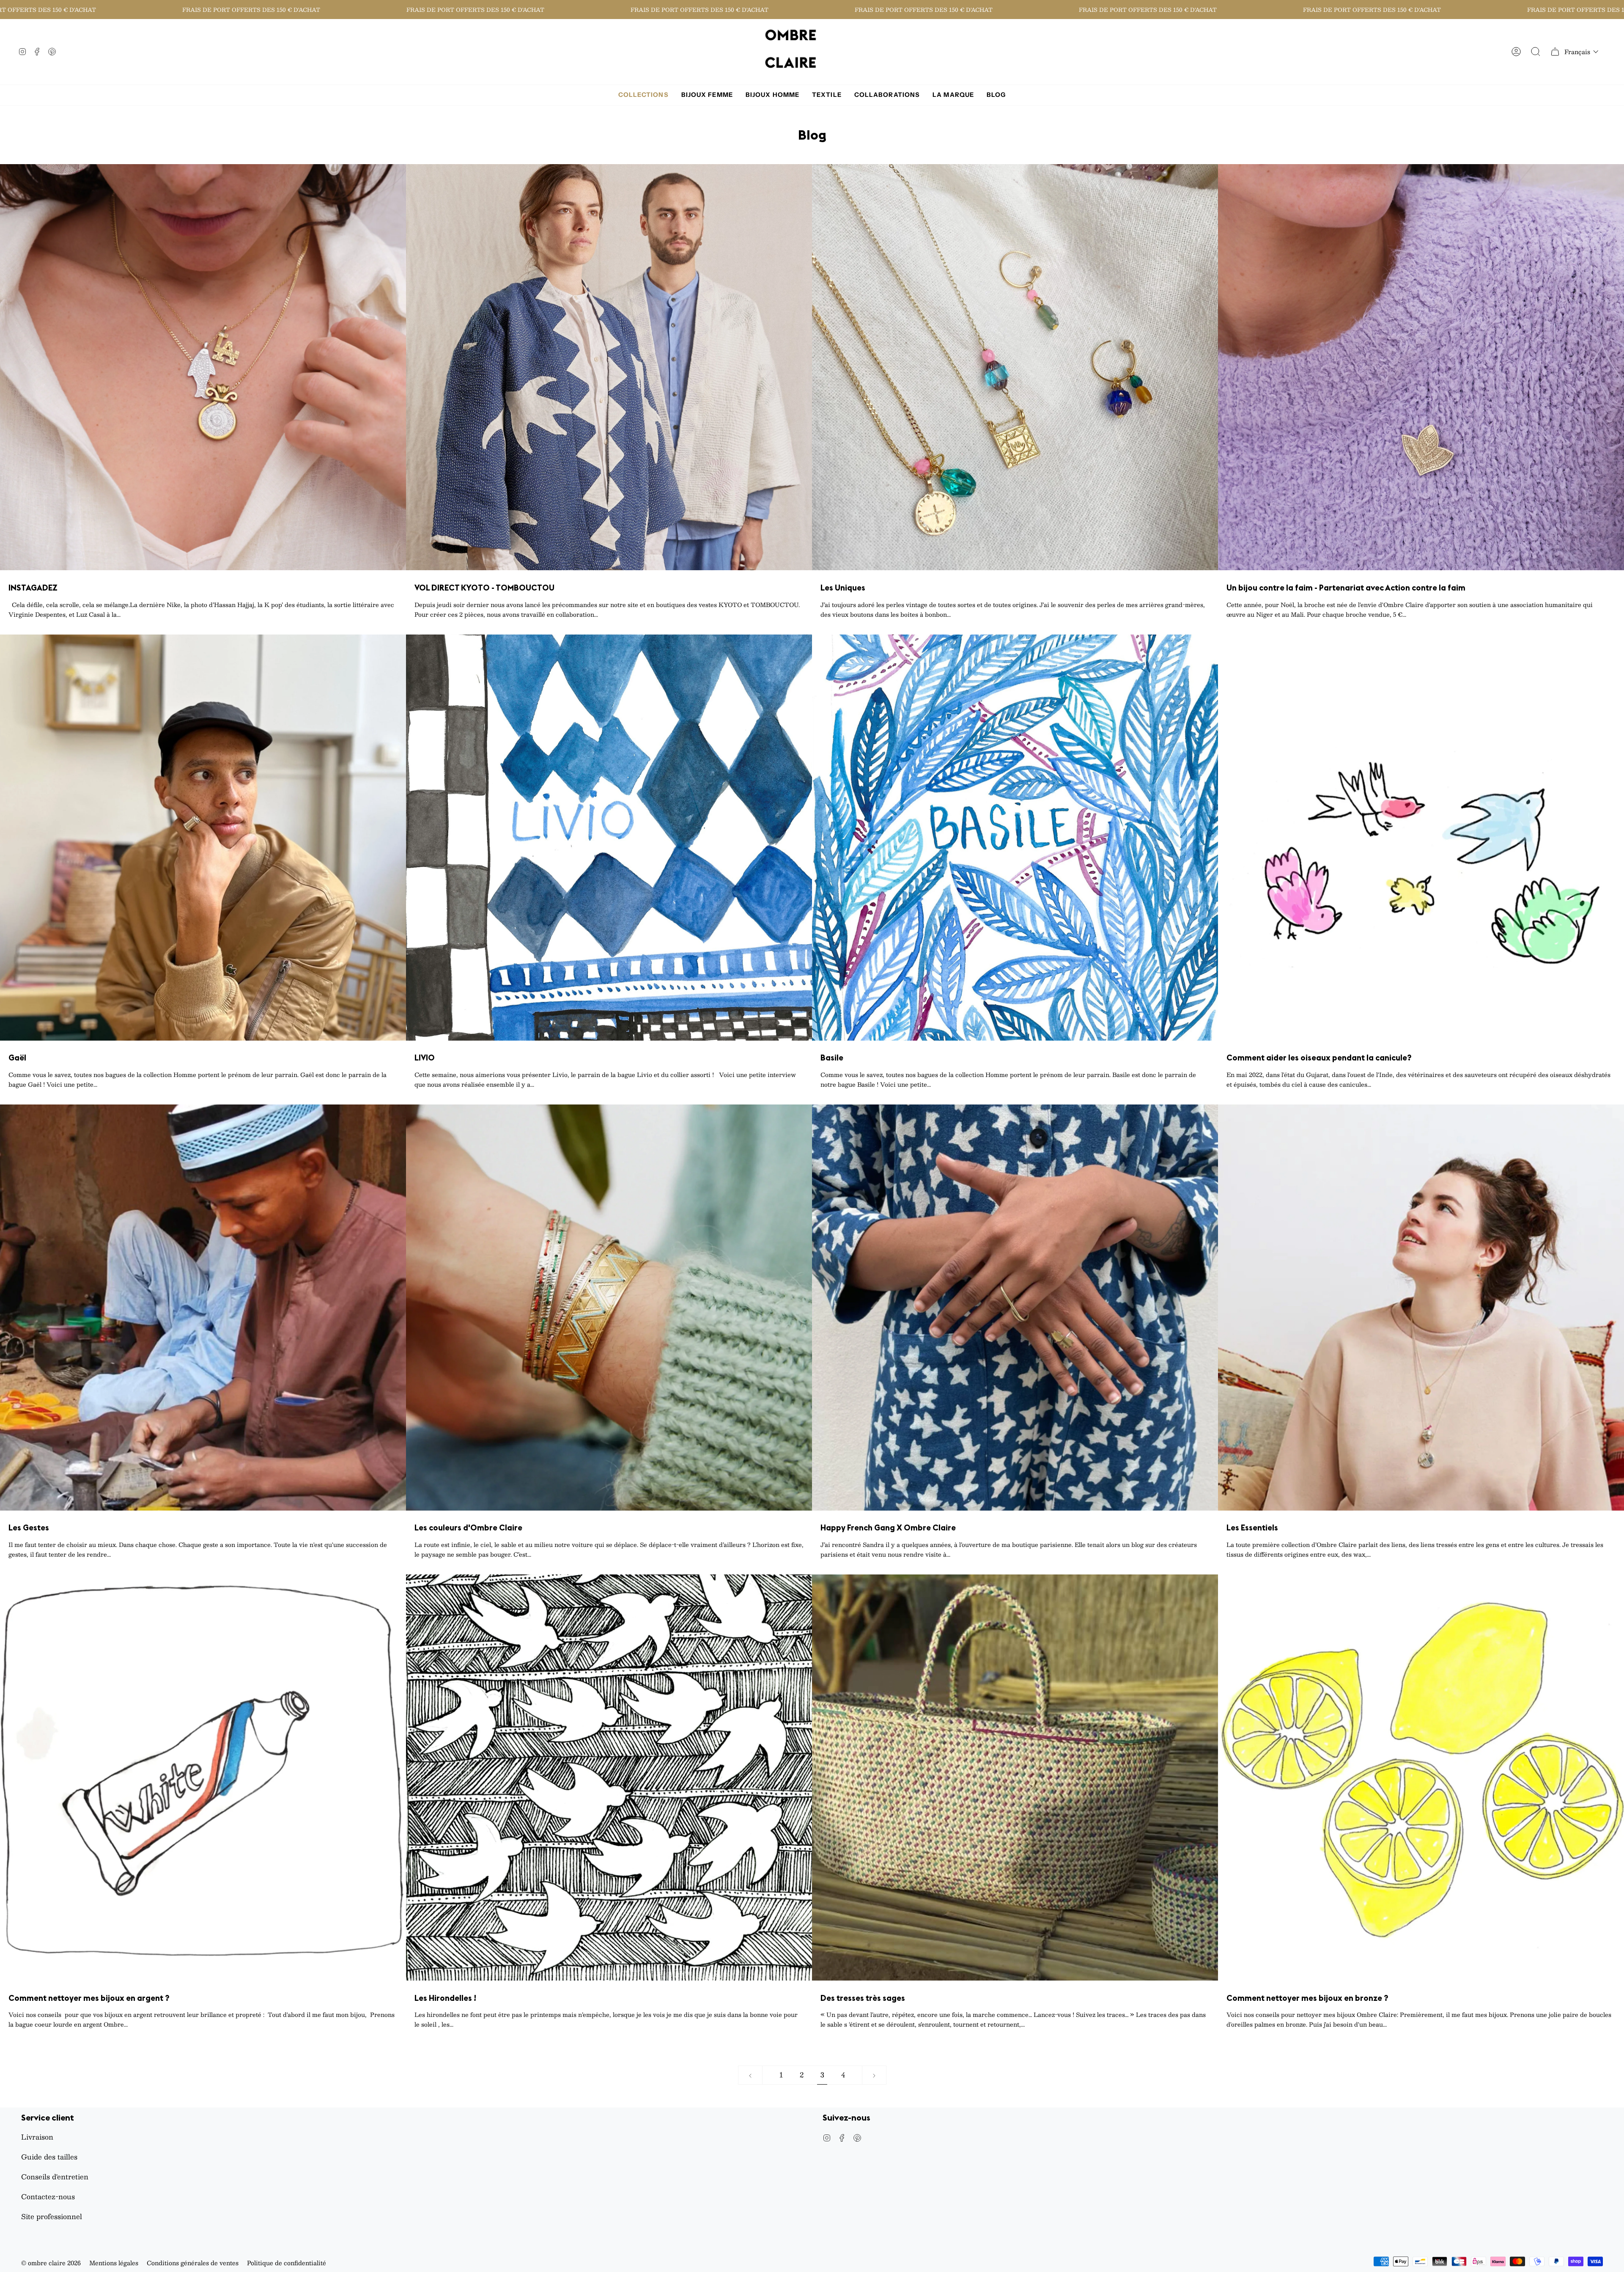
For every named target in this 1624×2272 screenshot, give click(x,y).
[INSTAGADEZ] (203, 367)
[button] (1581, 52)
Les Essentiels (1252, 1528)
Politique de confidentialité (287, 2263)
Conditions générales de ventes (193, 2263)
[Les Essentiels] (1421, 1308)
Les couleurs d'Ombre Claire (468, 1528)
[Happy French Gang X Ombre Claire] (1015, 1308)
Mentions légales (114, 2263)
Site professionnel (52, 2216)
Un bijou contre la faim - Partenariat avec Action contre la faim (1346, 588)
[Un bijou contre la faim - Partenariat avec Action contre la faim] (1421, 367)
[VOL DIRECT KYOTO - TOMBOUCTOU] (609, 367)
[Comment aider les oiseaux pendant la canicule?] (1421, 838)
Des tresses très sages (863, 1998)
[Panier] (1555, 52)
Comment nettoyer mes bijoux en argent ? (89, 1998)
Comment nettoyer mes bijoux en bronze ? (1307, 1998)
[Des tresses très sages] (1015, 1777)
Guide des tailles (49, 2157)
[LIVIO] (609, 838)
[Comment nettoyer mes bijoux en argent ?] (203, 1777)
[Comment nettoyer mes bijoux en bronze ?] (1421, 1777)
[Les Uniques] (1015, 367)
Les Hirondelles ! (445, 1998)
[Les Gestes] (203, 1308)
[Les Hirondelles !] (609, 1777)
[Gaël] (203, 838)
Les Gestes (29, 1528)
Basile (832, 1058)
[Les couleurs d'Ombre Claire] (609, 1308)
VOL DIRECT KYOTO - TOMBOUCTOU (484, 588)
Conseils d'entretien (55, 2177)
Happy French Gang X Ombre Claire (888, 1528)
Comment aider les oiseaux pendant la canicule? (1319, 1058)
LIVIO (425, 1058)
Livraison (37, 2137)
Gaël (17, 1058)
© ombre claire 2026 (51, 2263)
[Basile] (1015, 838)
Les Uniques (843, 588)
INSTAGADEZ (33, 588)
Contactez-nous (48, 2196)
